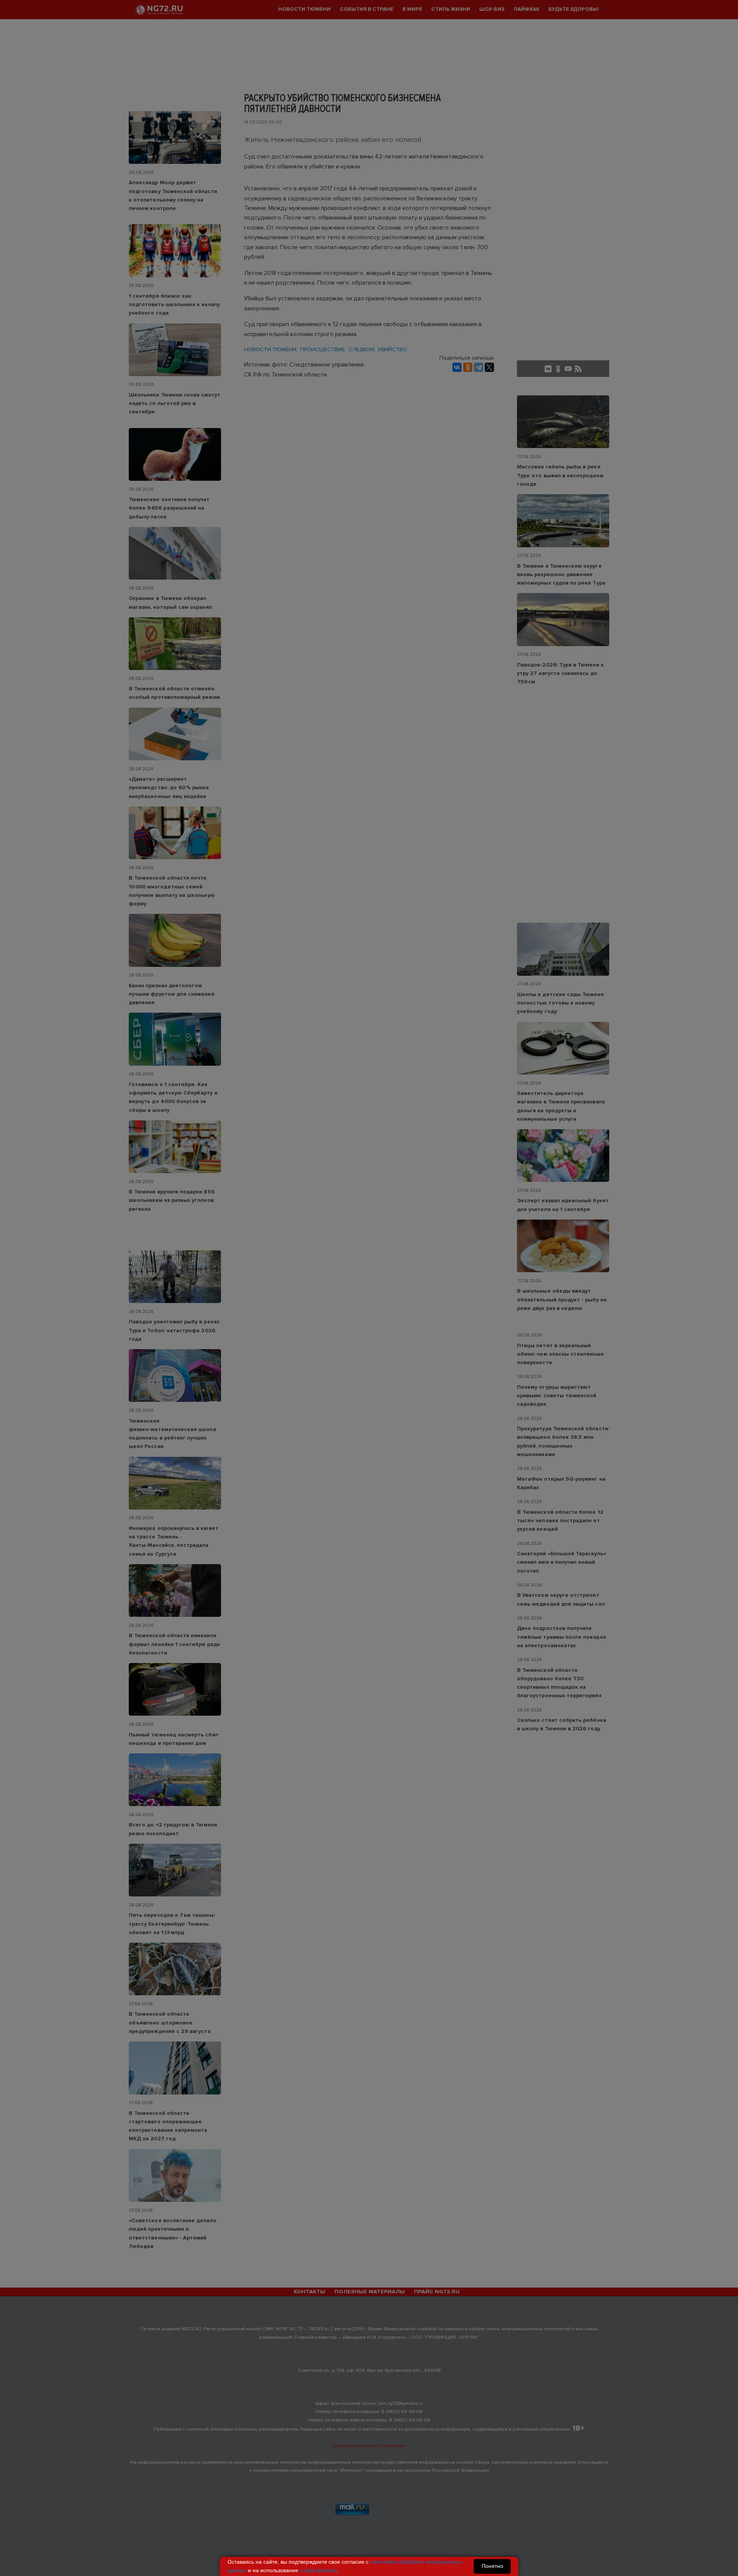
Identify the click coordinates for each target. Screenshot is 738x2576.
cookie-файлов (318, 2570)
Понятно (492, 2566)
